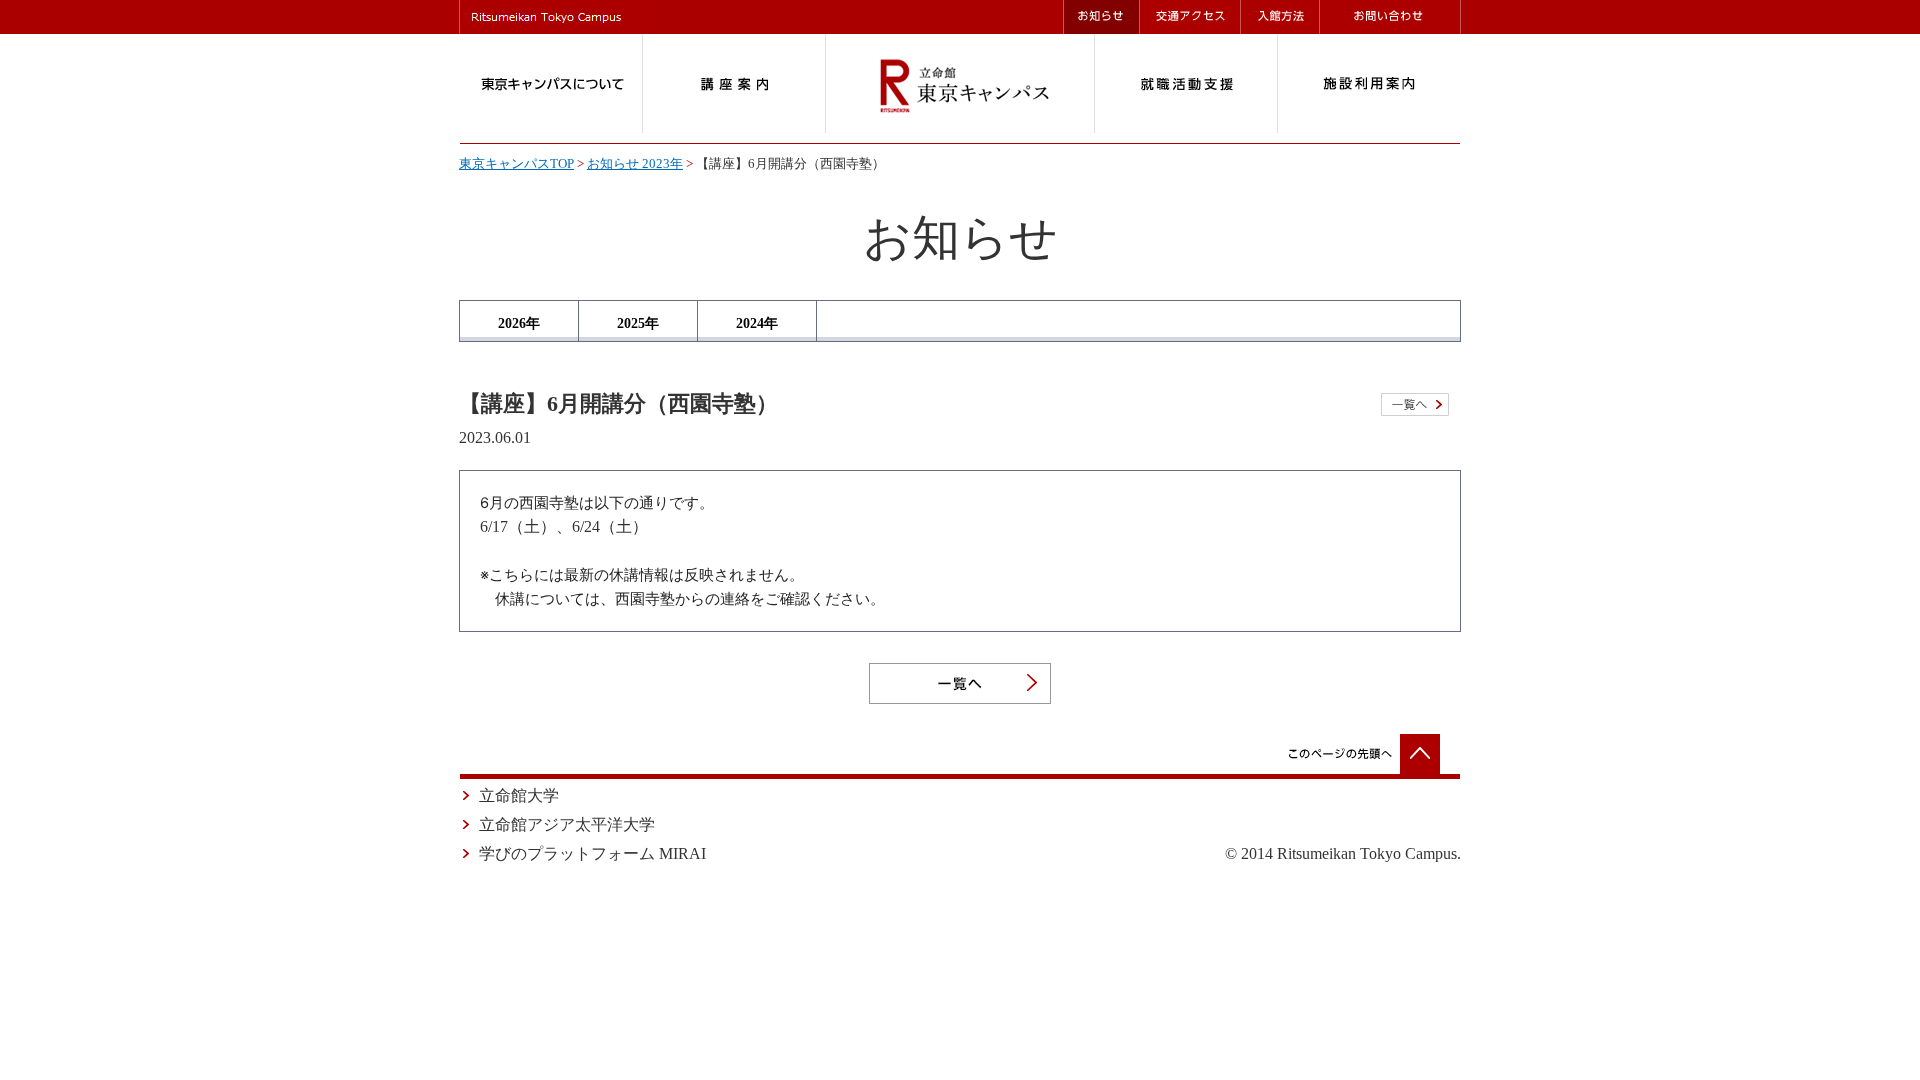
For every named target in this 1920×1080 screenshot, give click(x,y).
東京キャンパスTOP (516, 164)
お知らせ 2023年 (635, 164)
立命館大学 (519, 795)
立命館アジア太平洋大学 (567, 824)
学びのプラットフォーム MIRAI (592, 853)
